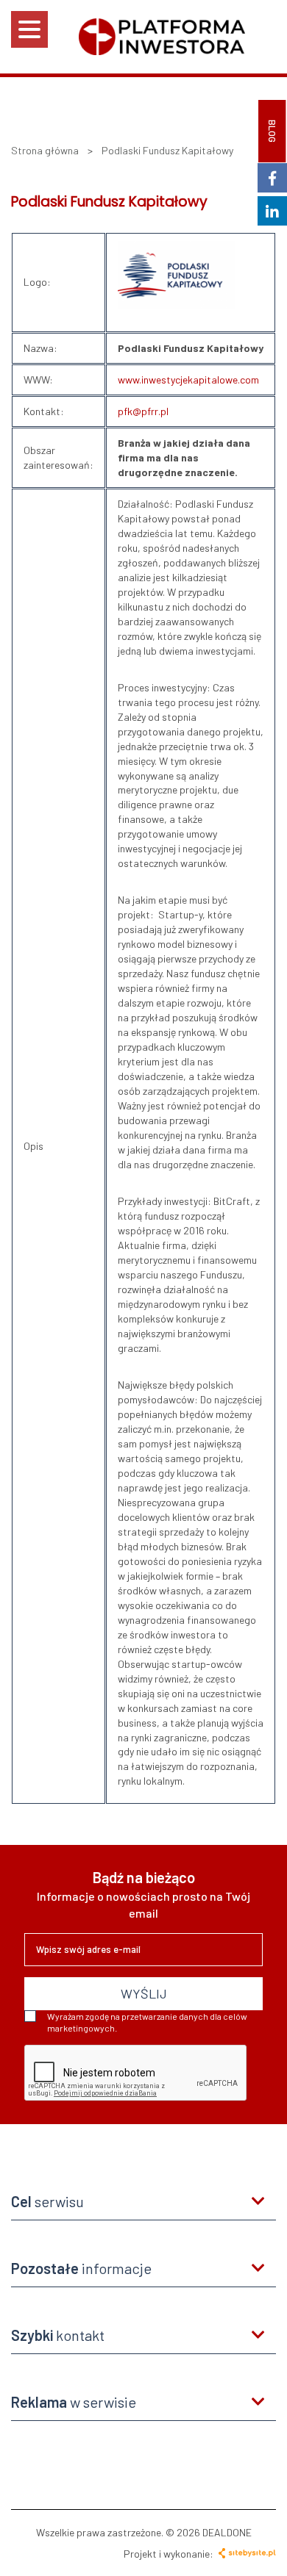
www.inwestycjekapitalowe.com (188, 379)
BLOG (272, 131)
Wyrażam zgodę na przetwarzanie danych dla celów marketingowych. (147, 2022)
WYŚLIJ (144, 1993)
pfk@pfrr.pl (143, 411)
